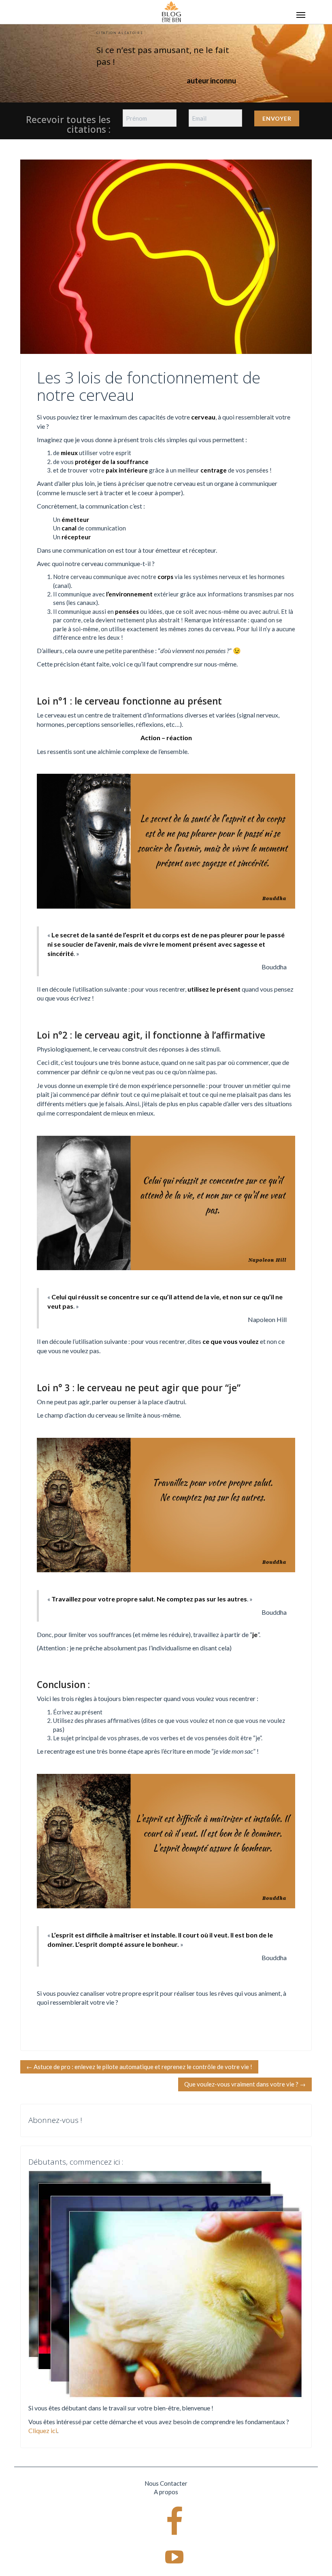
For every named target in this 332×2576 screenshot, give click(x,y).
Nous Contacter (166, 2483)
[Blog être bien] (171, 11)
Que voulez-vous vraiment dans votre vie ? (245, 2084)
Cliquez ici (43, 2430)
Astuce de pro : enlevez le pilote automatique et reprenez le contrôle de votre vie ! (139, 2067)
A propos (166, 2492)
